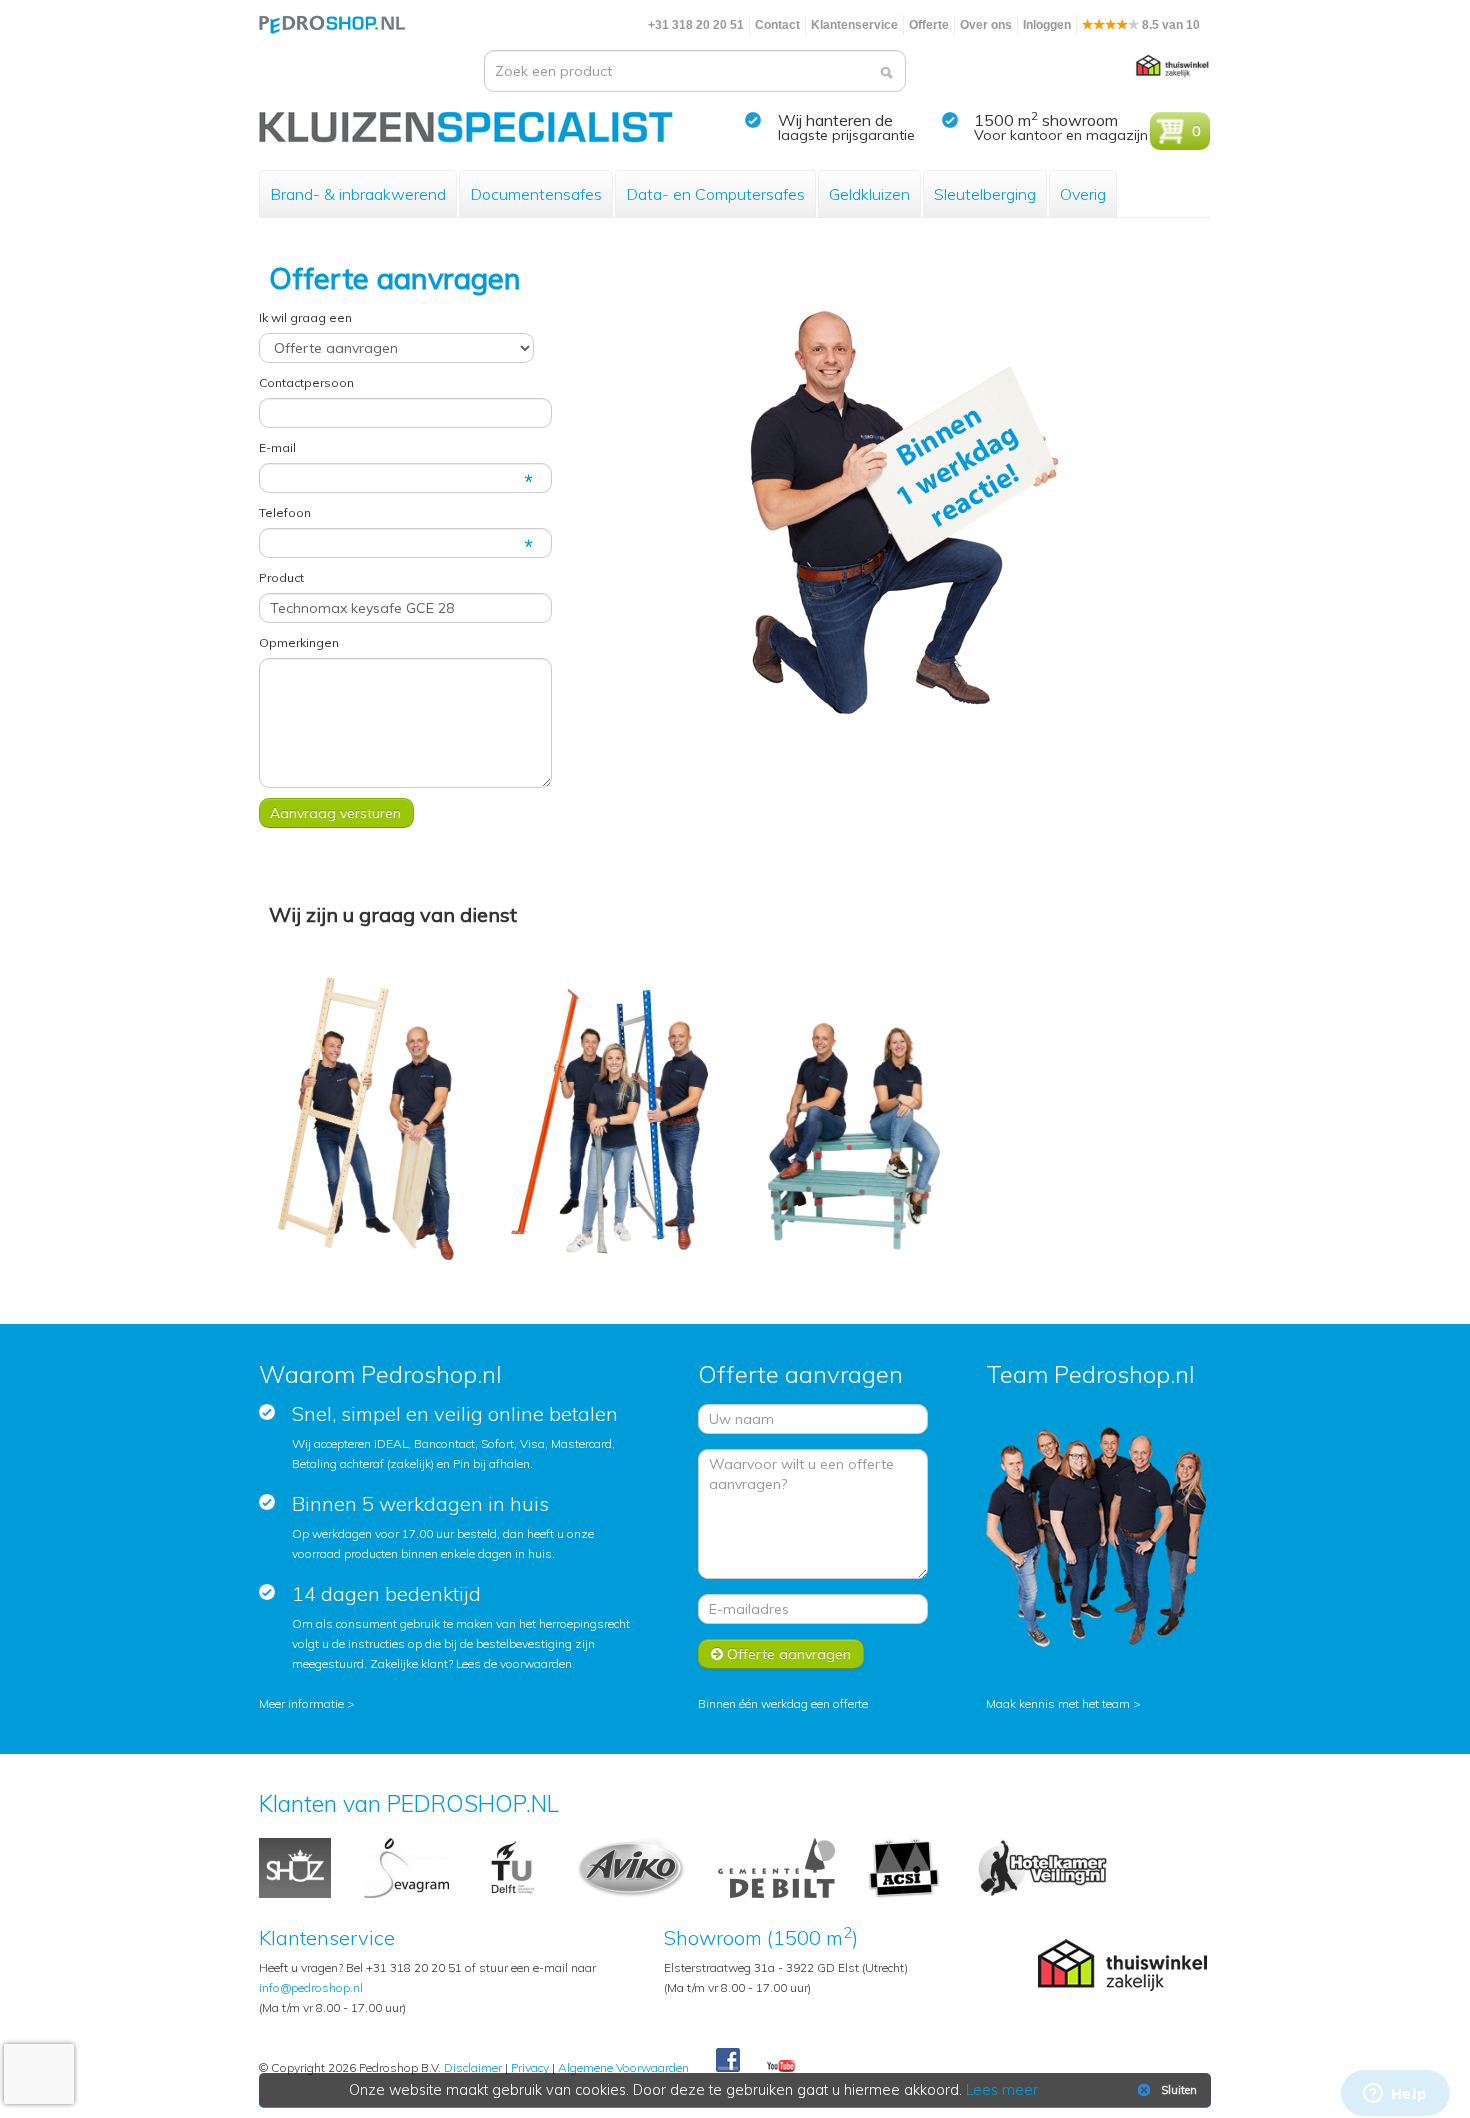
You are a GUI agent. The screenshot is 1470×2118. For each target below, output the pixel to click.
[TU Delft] (512, 1866)
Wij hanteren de (835, 120)
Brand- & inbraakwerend (358, 194)
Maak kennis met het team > (1063, 1703)
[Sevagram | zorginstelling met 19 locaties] (406, 1866)
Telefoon (285, 512)
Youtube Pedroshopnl (781, 2067)
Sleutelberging (985, 194)
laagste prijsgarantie (846, 135)
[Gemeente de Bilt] (776, 1866)
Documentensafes (536, 194)
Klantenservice (854, 25)
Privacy (530, 2067)
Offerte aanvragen (787, 1654)
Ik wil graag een (305, 317)
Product (281, 577)
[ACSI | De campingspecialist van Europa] (904, 1866)
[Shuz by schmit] (295, 1866)
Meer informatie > (307, 1703)
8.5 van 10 (1169, 25)
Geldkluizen (869, 194)
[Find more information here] (1283, 1832)
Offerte (929, 25)
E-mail (277, 447)
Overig (1083, 194)
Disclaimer (473, 2067)
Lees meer (1002, 2090)
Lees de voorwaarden (514, 1663)
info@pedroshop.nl (311, 1987)
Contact (777, 25)
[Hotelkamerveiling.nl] (1042, 1866)
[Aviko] (630, 1866)
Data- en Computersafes (715, 194)
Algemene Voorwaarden (623, 2067)
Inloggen (1047, 25)
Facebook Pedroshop (728, 2061)
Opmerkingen (299, 642)
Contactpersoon (306, 382)
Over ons (986, 25)
